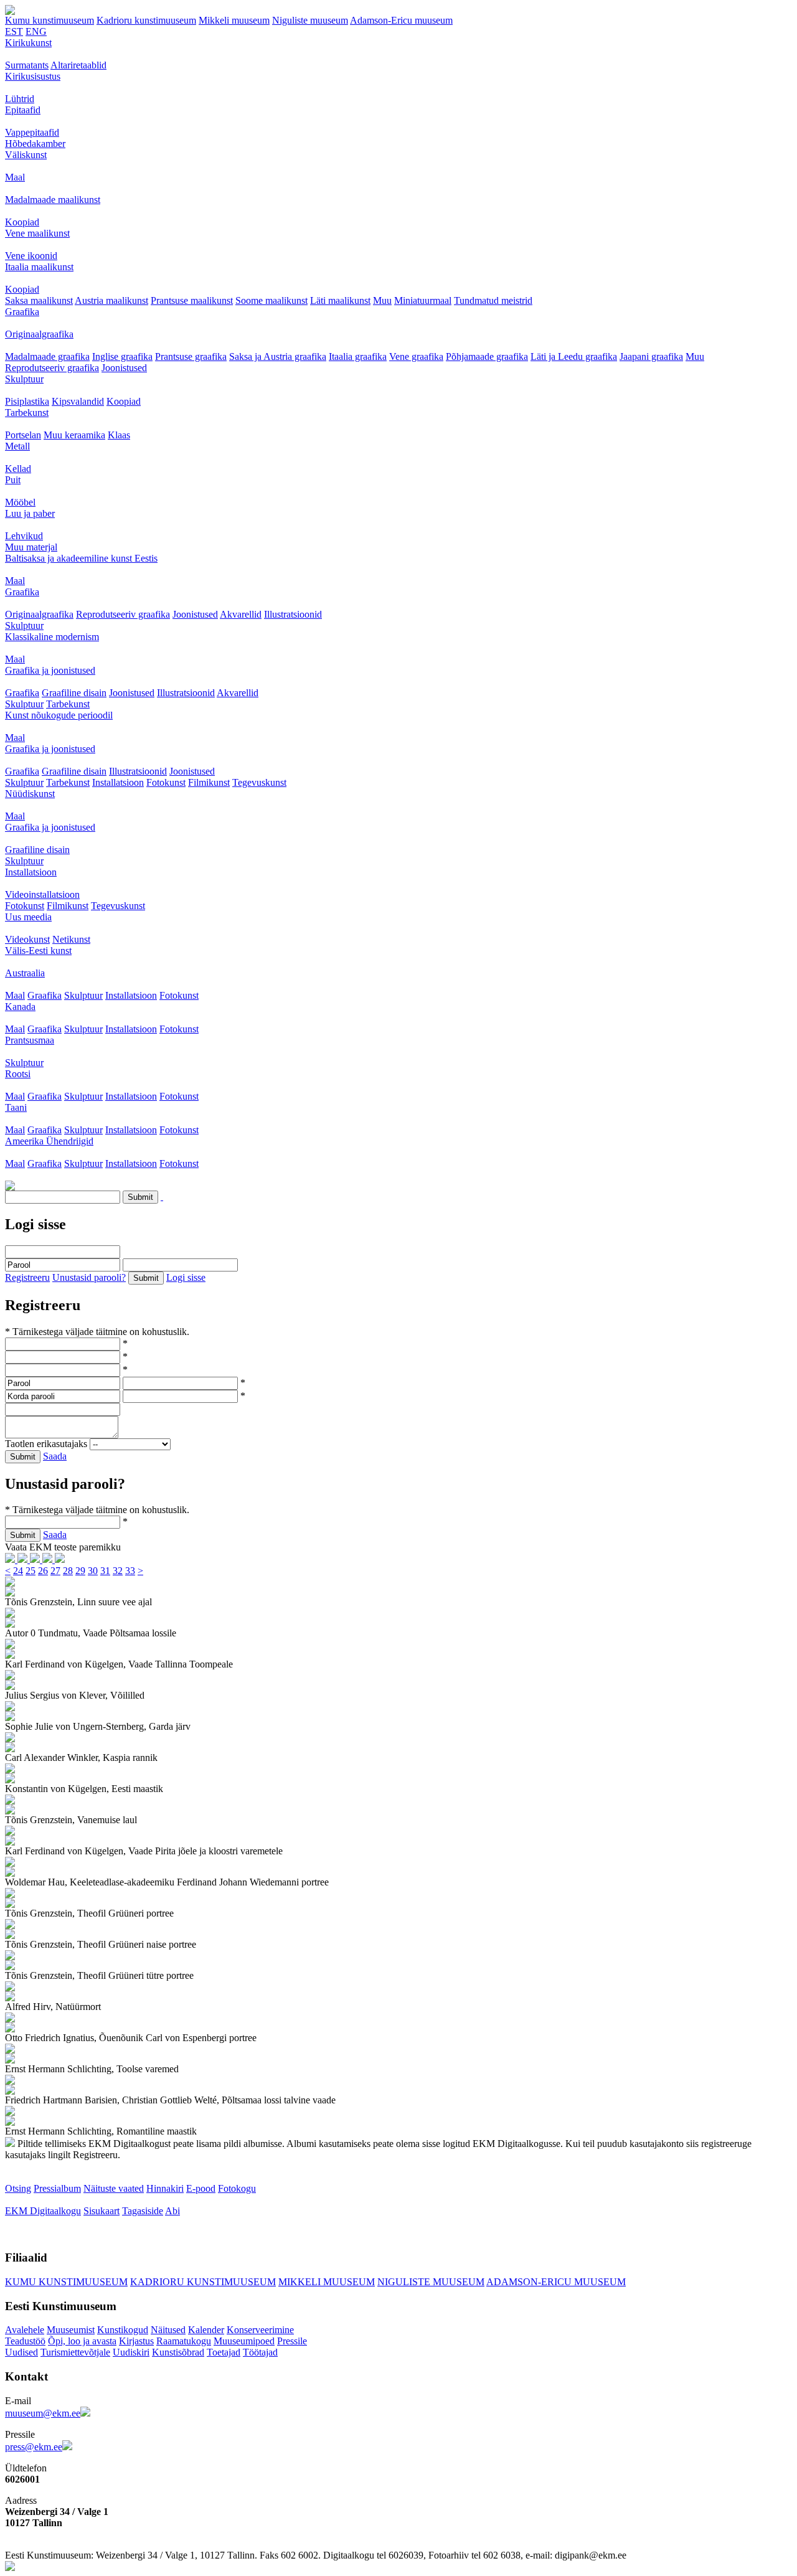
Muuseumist (71, 2330)
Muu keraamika (74, 435)
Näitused (168, 2330)
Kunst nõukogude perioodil (59, 715)
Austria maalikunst (111, 300)
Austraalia (25, 973)
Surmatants (27, 65)
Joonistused (124, 368)
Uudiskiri (131, 2352)
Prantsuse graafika (191, 356)
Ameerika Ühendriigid (49, 1141)
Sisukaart (101, 2211)
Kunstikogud (123, 2330)
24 (18, 1571)
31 (105, 1571)
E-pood (201, 2188)
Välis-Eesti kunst (38, 951)
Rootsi (18, 1074)
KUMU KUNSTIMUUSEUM (66, 2282)
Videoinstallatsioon (42, 894)
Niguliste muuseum (310, 20)
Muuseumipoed (244, 2341)
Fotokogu (237, 2188)
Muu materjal (31, 547)
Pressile (292, 2341)
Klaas (119, 435)
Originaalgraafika (39, 334)
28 (68, 1571)
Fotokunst (166, 782)
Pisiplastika (27, 401)
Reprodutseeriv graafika (52, 368)
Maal (15, 177)
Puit (13, 480)
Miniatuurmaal (423, 300)
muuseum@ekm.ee (43, 2413)
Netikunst (71, 939)
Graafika (22, 312)
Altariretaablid (78, 65)
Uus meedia (28, 917)
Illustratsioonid (293, 614)
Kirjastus (136, 2341)
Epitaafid (23, 110)
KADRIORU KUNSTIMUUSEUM (203, 2282)
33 (130, 1571)
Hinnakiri (165, 2188)
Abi (172, 2211)
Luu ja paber (30, 513)
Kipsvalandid (78, 401)
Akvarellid (241, 614)
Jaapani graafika (651, 356)
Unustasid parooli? (89, 1277)
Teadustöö (25, 2341)
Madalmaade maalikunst (53, 200)
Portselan (23, 435)
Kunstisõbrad (178, 2352)
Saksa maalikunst (39, 300)
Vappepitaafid (32, 132)
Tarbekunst (27, 413)
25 (31, 1571)
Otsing (18, 2188)
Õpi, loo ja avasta (82, 2341)
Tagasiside (143, 2211)
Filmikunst (209, 782)
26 (43, 1571)
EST (14, 31)
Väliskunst (26, 155)
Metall (17, 446)
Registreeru (27, 1277)
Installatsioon (118, 782)
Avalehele (25, 2330)
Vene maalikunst (37, 233)
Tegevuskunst (259, 782)
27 (55, 1571)
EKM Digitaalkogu (43, 2211)
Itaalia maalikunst (39, 267)
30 (93, 1571)
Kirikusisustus (33, 76)
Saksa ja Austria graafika (278, 356)
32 (118, 1571)
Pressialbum (57, 2188)
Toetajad (224, 2352)
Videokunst (27, 939)
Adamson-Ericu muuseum (401, 20)
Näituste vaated (114, 2188)
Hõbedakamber (35, 144)
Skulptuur (24, 379)
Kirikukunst (28, 43)
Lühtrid (20, 99)
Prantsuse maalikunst (192, 300)
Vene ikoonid (31, 256)
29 (80, 1571)
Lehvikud (24, 536)
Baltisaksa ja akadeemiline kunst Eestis (81, 558)
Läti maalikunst (340, 300)
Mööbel (20, 502)
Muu (382, 300)
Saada (55, 1456)
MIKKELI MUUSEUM (327, 2282)
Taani (16, 1107)
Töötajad (260, 2352)
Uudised (21, 2352)
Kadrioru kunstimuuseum (146, 20)
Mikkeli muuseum (234, 20)
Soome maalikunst (271, 300)
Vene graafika (416, 356)
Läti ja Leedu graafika (574, 356)
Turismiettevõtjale (75, 2352)
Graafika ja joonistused (50, 670)
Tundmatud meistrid (493, 300)
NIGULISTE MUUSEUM (431, 2282)
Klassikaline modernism (52, 637)
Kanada (20, 1007)
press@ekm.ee (34, 2447)
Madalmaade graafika (47, 356)
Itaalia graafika (358, 356)
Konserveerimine (260, 2330)
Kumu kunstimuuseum (50, 20)
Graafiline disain (74, 693)
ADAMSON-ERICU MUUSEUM (556, 2282)
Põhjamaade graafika (487, 356)
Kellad (18, 469)
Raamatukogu (184, 2341)
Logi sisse (186, 1277)
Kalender (206, 2330)
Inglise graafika (122, 356)
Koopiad (22, 222)
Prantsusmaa (30, 1040)
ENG (36, 31)
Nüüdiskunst (30, 794)
